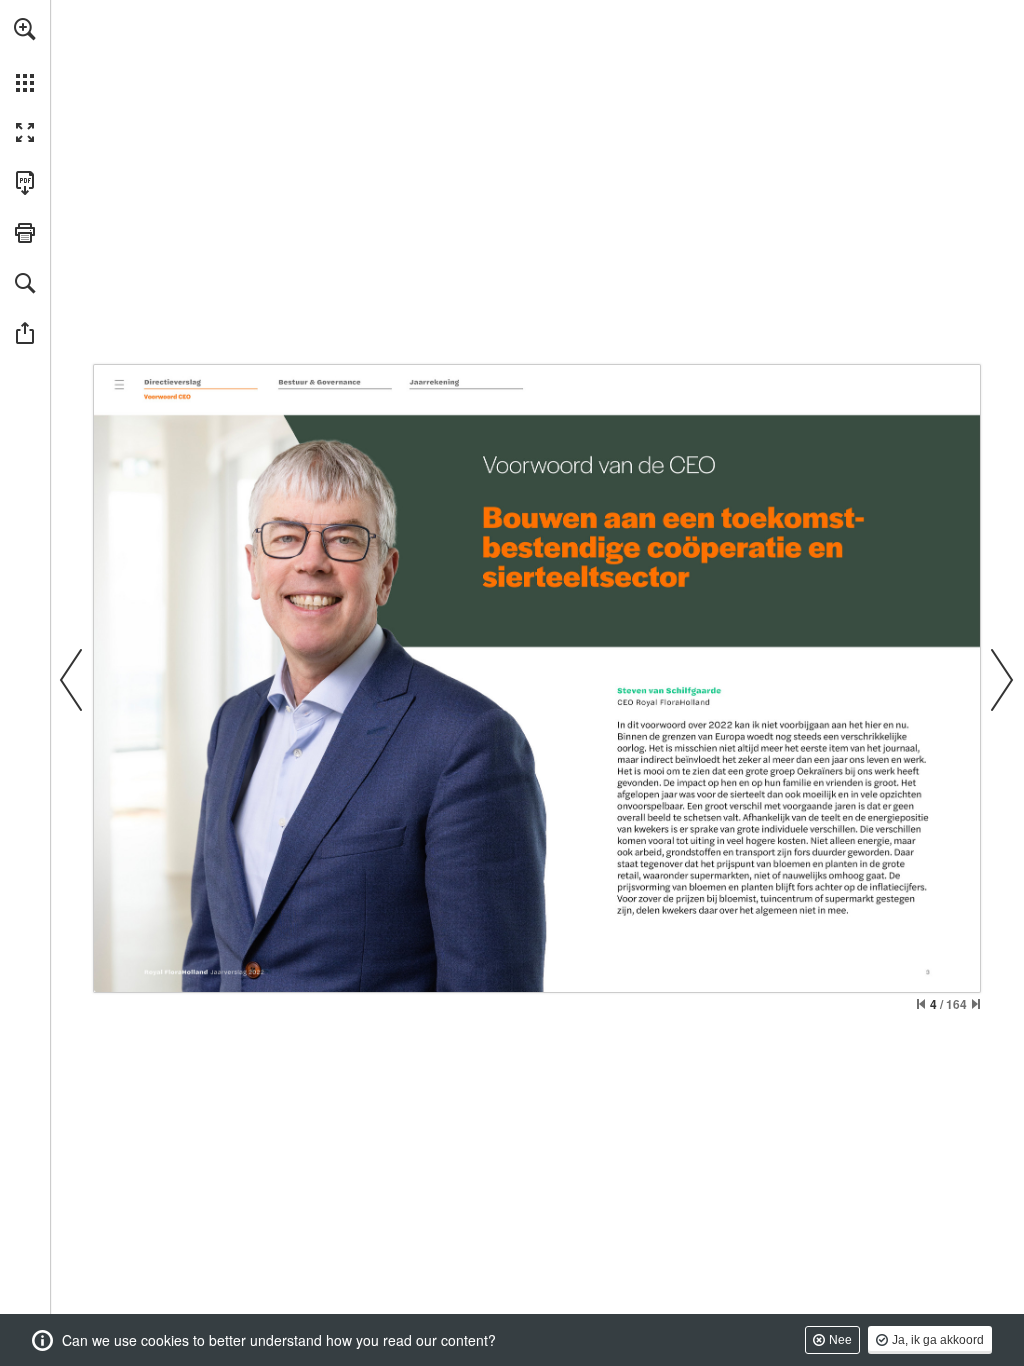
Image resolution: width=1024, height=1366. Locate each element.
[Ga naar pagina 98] (335, 382)
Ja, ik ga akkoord (938, 1340)
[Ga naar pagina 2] (118, 383)
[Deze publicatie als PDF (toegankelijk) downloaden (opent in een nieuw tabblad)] (25, 183)
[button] (25, 29)
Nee (840, 1340)
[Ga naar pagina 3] (202, 382)
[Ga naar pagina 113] (463, 382)
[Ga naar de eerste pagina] (921, 1004)
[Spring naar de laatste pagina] (976, 1004)
